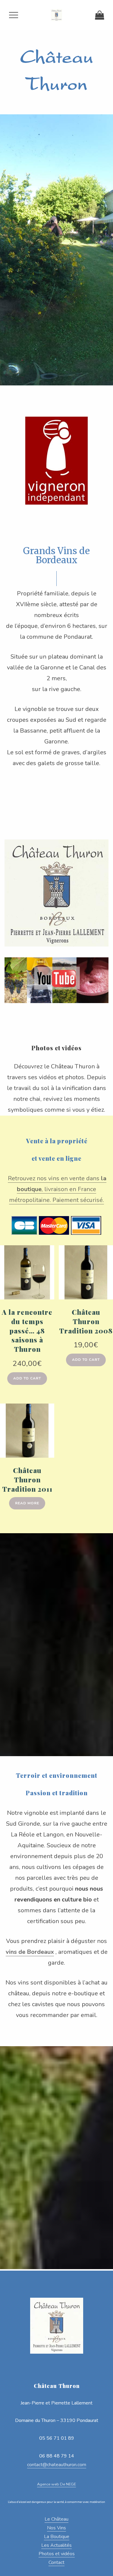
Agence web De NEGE (56, 2484)
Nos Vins (56, 2528)
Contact (56, 2562)
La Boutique (57, 2537)
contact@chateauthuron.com (57, 2465)
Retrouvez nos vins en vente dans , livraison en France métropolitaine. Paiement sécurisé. (57, 1189)
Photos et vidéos (56, 1048)
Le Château (56, 2519)
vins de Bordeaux (30, 1952)
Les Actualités (56, 2545)
